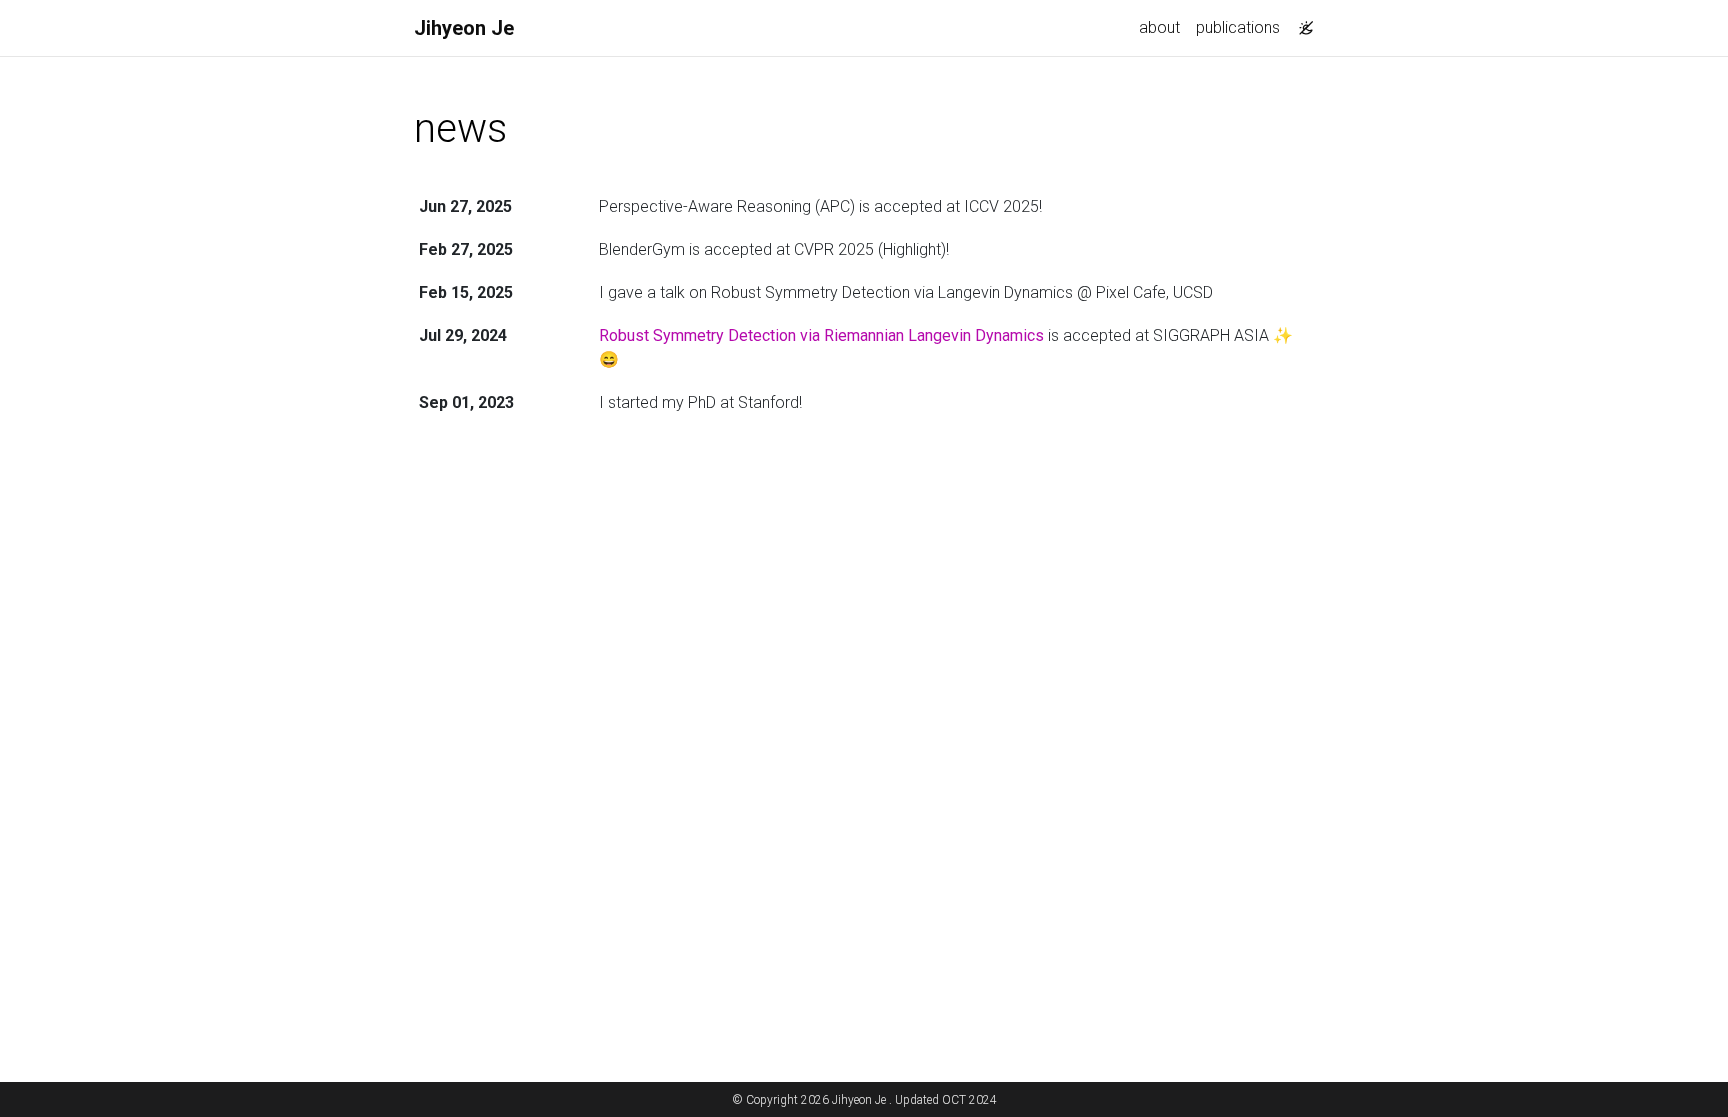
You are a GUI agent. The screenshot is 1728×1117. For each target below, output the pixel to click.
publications (1238, 27)
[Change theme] (1301, 22)
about (1159, 27)
